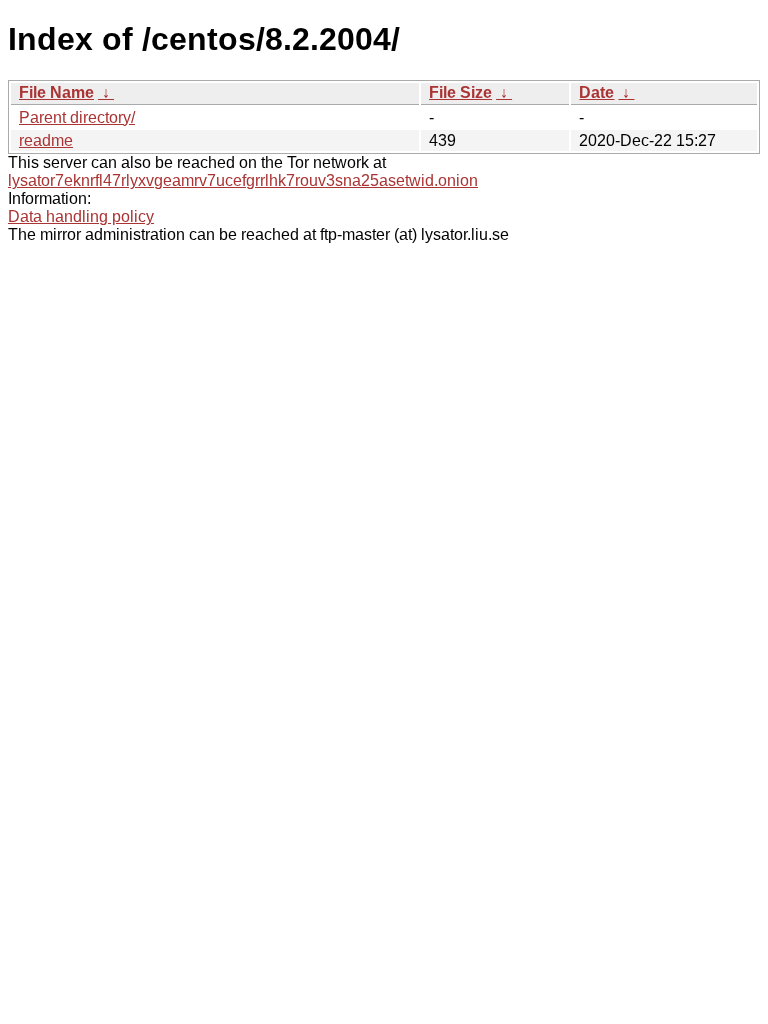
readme (46, 140)
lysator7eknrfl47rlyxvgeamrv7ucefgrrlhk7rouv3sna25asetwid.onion (243, 180)
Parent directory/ (77, 117)
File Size (460, 92)
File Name (56, 92)
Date (596, 92)
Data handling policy (81, 216)
